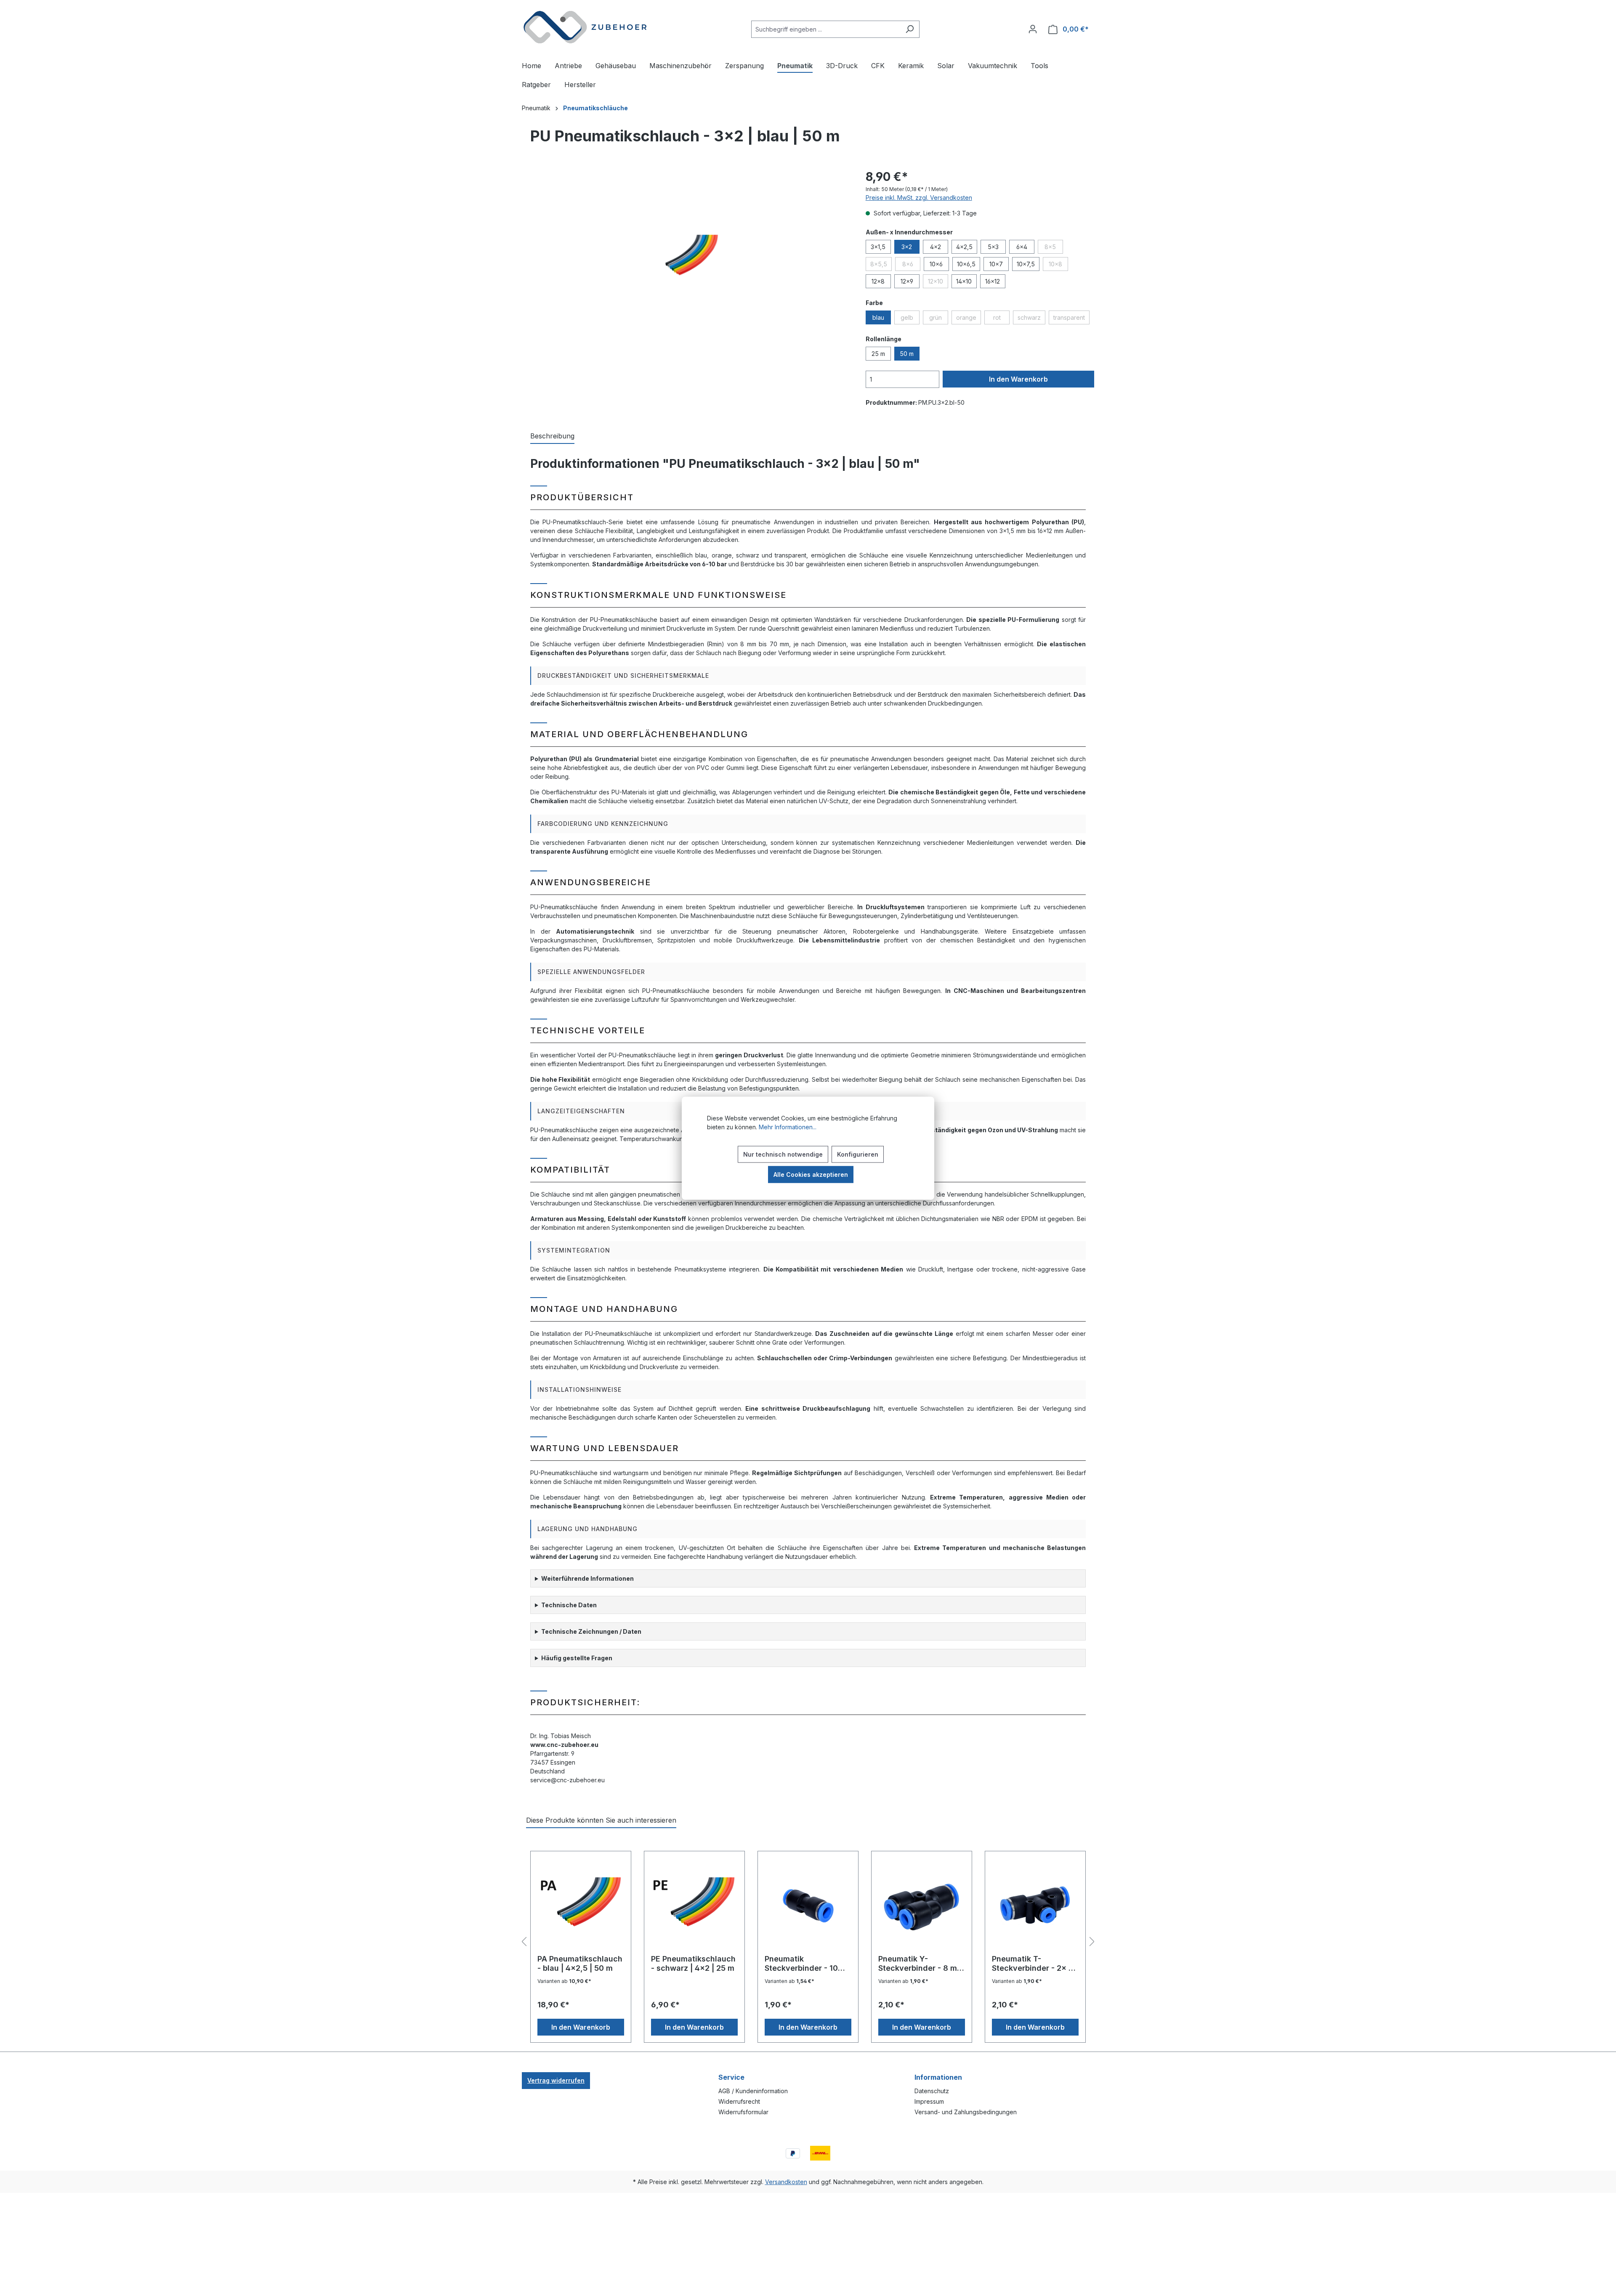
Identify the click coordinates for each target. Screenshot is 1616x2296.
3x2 (907, 247)
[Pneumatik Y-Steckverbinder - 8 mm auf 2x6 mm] (922, 1906)
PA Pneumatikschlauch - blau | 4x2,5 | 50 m (580, 1963)
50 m (907, 354)
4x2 (936, 247)
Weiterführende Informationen (587, 1578)
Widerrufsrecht (739, 2101)
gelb (910, 319)
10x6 (936, 264)
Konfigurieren (858, 1154)
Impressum (929, 2101)
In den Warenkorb (1018, 379)
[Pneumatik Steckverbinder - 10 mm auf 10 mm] (808, 1906)
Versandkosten (786, 2182)
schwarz (1031, 319)
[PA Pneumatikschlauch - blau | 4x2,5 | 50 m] (581, 1906)
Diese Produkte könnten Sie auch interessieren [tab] (601, 1820)
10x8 (1058, 265)
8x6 (911, 265)
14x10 (964, 281)
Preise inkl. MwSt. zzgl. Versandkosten (919, 198)
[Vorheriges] (524, 1942)
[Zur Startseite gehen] (585, 27)
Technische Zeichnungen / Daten (591, 1631)
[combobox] (826, 29)
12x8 (878, 281)
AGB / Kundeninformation (753, 2091)
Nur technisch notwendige (783, 1154)
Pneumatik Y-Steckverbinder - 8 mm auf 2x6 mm (921, 1964)
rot (1001, 319)
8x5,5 (881, 265)
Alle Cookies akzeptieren (811, 1174)
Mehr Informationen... (788, 1127)
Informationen (938, 2077)
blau (878, 317)
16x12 (993, 281)
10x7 (996, 264)
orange (969, 319)
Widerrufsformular (743, 2112)
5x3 (993, 247)
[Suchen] (910, 29)
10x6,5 (966, 264)
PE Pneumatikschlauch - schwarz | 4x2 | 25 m (693, 1963)
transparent (1071, 319)
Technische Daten (569, 1605)
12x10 (938, 283)
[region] (685, 258)
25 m (878, 354)
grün (939, 319)
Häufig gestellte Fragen (577, 1658)
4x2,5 (964, 247)
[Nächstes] (1092, 1942)
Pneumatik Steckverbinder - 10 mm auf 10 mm (801, 1964)
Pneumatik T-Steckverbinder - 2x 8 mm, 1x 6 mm (1033, 1964)
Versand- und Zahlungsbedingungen (966, 2112)
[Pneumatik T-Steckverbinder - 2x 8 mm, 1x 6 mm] (1035, 1906)
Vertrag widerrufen (556, 2080)
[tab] (552, 436)
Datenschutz (932, 2091)
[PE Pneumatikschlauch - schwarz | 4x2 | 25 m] (694, 1906)
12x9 (907, 281)
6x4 (1022, 247)
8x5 (1054, 248)
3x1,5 (878, 247)
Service (731, 2077)
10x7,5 (1026, 264)
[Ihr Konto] (1033, 29)
